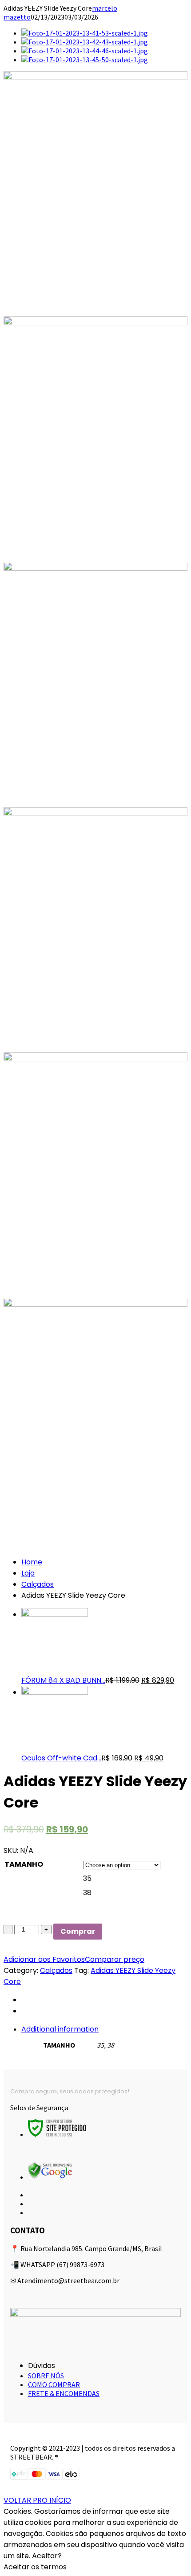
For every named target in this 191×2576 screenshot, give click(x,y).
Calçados (38, 1584)
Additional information (60, 2029)
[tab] (104, 2039)
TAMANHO (24, 1864)
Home (32, 1562)
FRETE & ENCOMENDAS (64, 2393)
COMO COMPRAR (54, 2384)
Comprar (78, 1931)
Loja (28, 1573)
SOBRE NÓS (46, 2376)
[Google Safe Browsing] (50, 2177)
